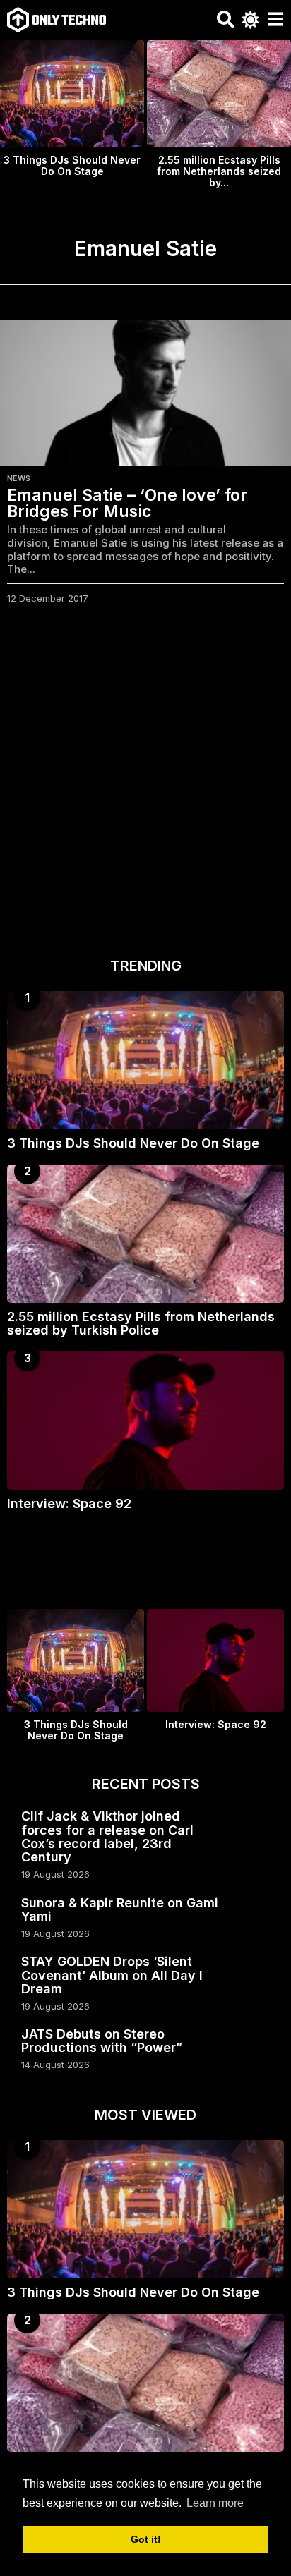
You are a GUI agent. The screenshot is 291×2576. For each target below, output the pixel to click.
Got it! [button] (146, 2539)
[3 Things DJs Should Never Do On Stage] (145, 1060)
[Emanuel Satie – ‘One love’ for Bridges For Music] (145, 393)
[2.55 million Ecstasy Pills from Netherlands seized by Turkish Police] (145, 1234)
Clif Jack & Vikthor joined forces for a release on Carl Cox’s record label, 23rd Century (107, 1836)
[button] (226, 20)
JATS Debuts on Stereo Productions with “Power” (102, 2041)
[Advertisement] (145, 785)
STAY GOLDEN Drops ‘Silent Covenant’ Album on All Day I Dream (112, 1975)
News (19, 478)
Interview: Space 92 (69, 1503)
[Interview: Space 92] (145, 1421)
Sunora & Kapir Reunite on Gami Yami (120, 1909)
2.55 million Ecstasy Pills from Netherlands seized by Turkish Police (141, 1323)
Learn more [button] (215, 2503)
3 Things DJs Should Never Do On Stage (72, 165)
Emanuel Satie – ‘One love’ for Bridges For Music (127, 503)
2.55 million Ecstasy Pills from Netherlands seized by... (219, 171)
